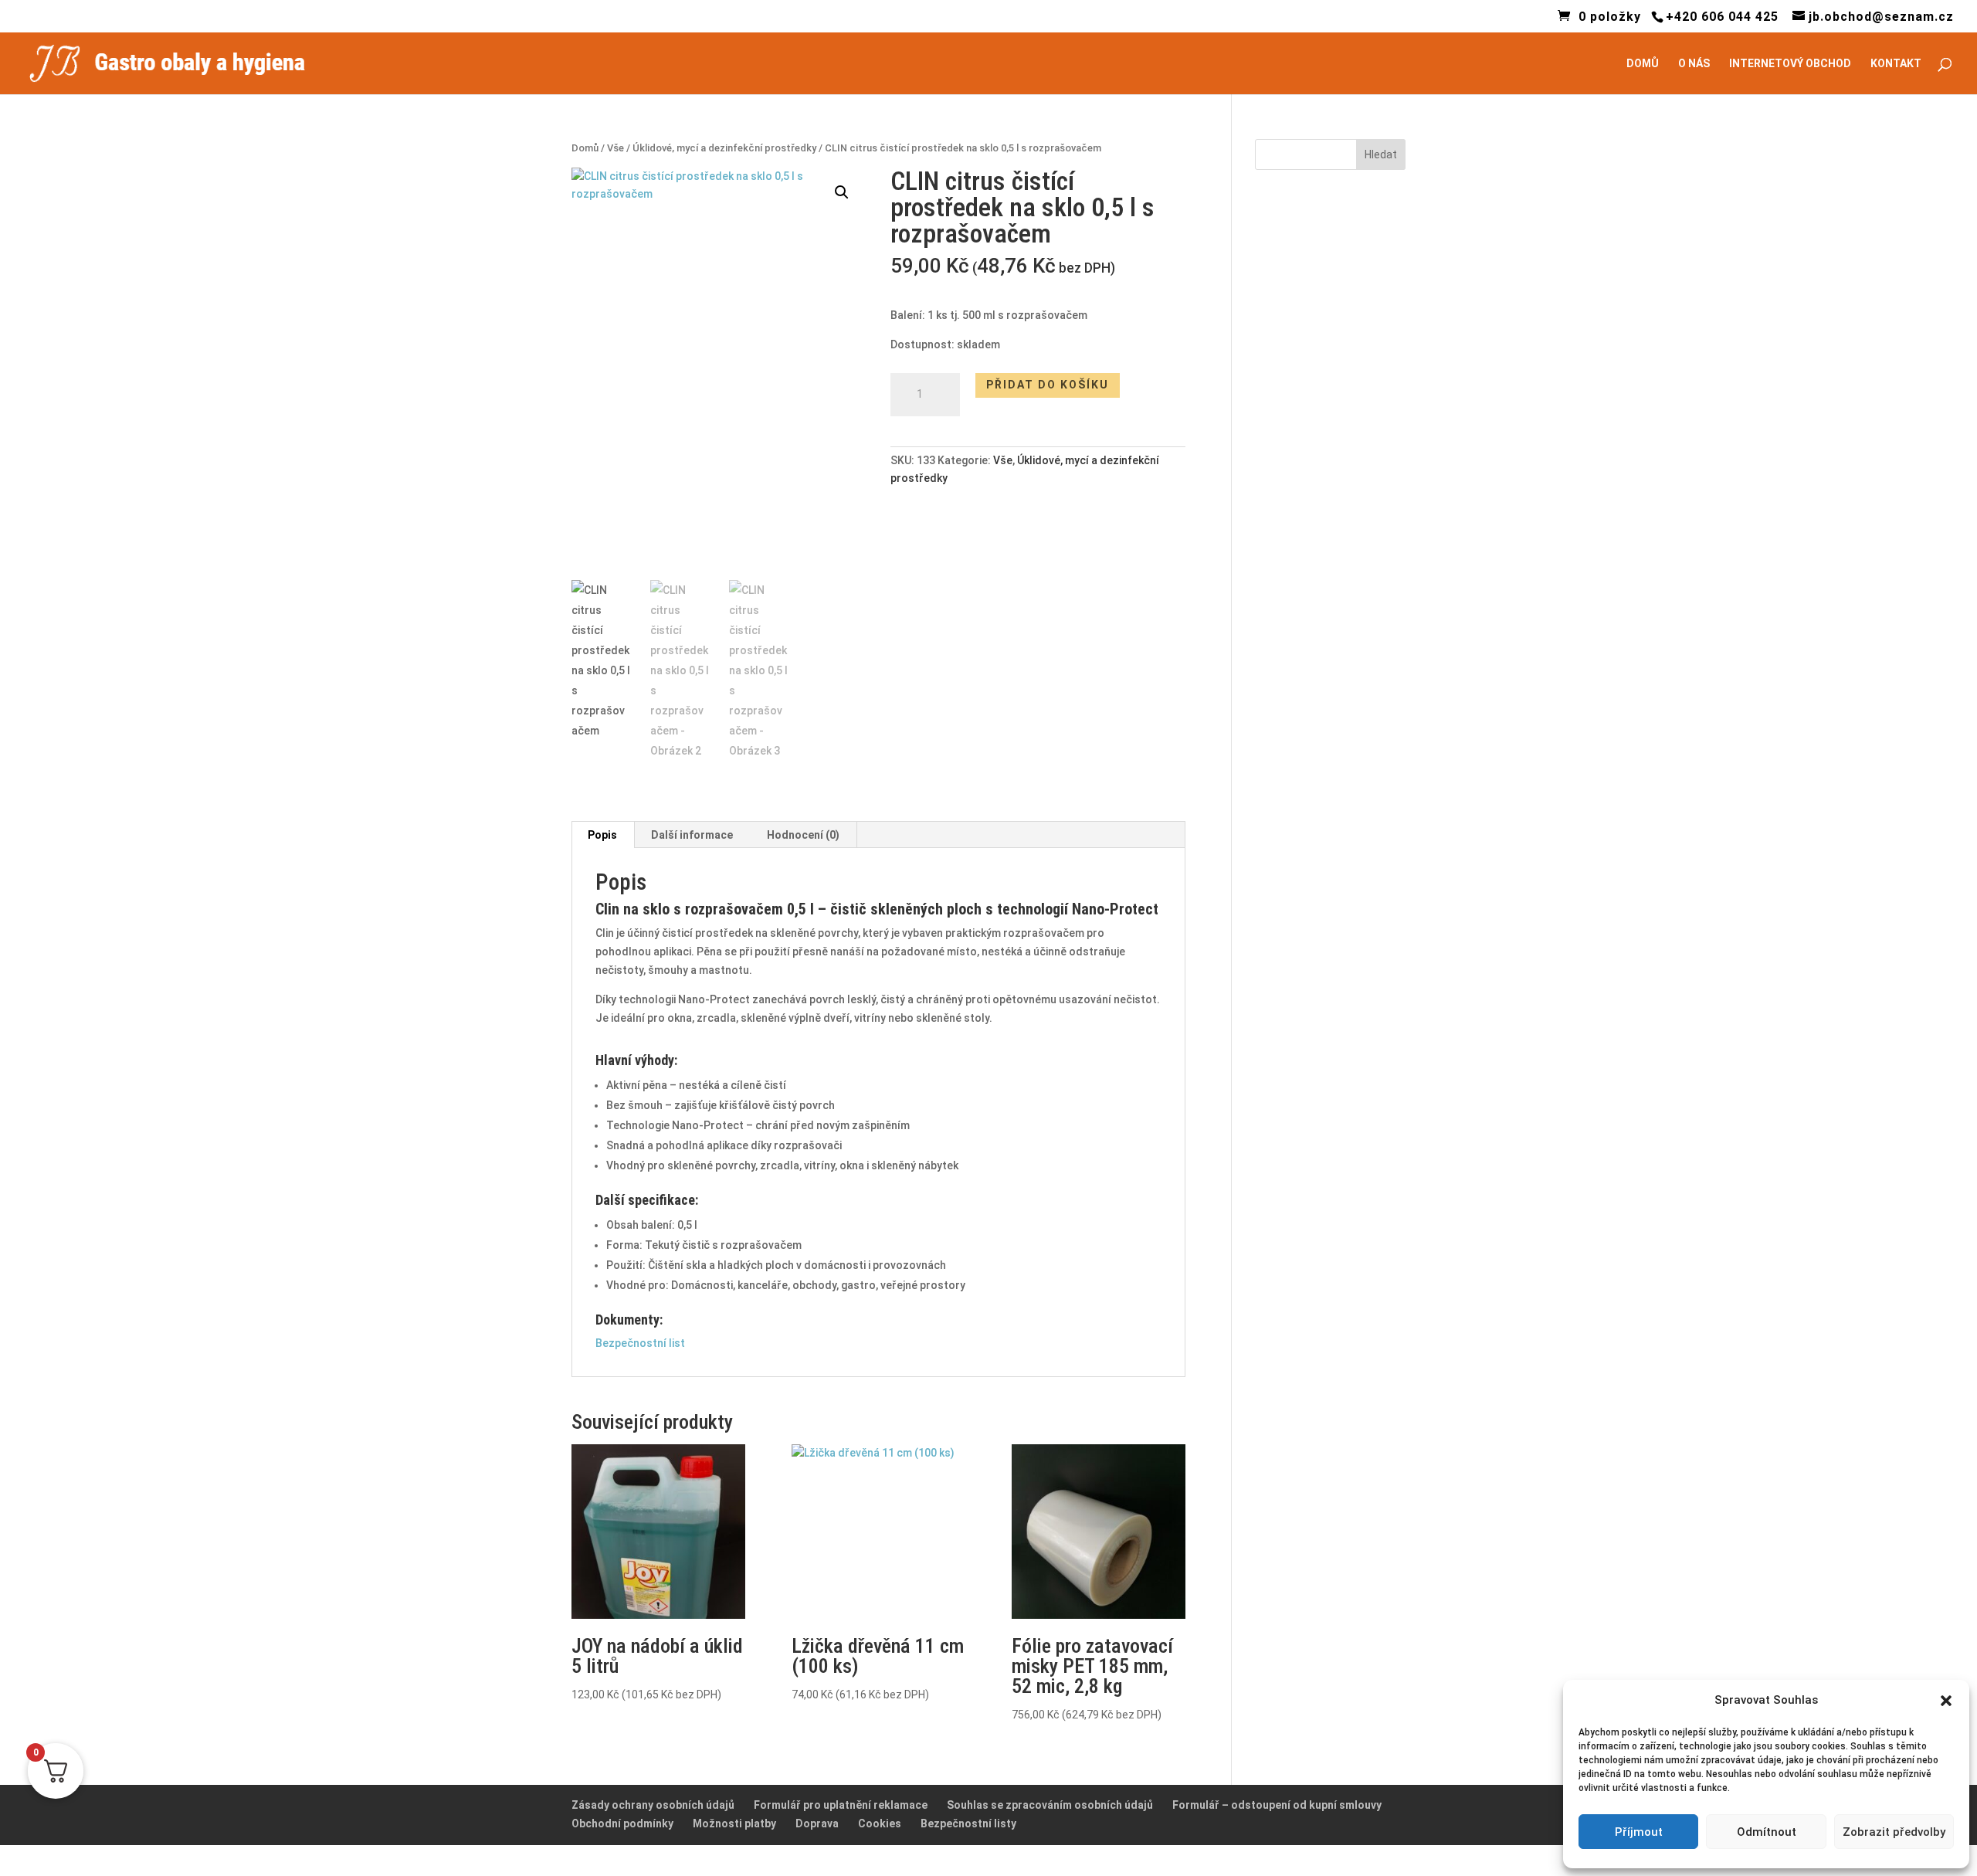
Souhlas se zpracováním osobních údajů (1050, 1805)
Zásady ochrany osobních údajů (653, 1805)
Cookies (880, 1823)
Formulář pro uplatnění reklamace (841, 1805)
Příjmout (1639, 1832)
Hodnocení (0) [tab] (803, 835)
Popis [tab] (602, 835)
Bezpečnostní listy (968, 1823)
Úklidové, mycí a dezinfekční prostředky (724, 148)
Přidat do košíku (1048, 385)
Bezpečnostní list (640, 1343)
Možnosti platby (734, 1823)
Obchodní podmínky (622, 1823)
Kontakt (1896, 64)
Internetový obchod (1790, 64)
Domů (1643, 64)
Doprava (817, 1823)
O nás (1694, 64)
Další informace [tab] (692, 835)
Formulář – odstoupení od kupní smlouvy (1277, 1805)
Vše (615, 148)
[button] (842, 192)
